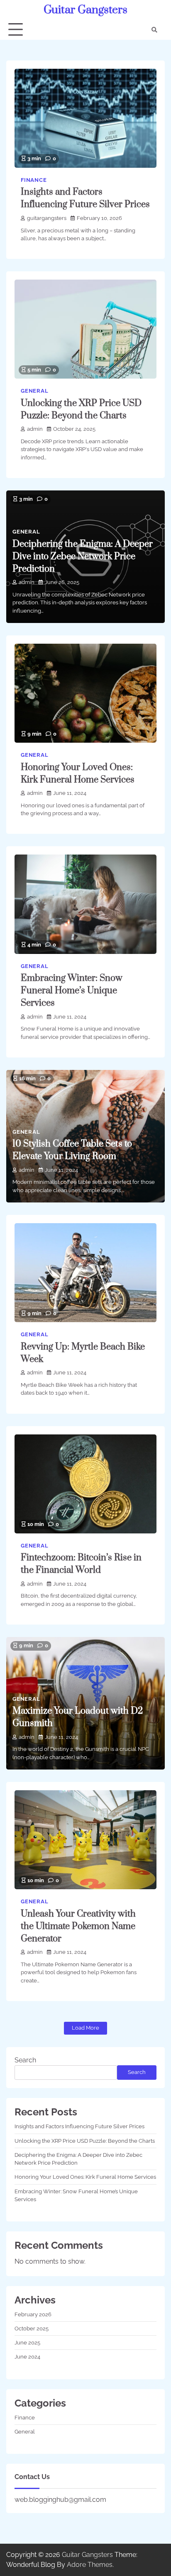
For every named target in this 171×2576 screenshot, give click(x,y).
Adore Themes (90, 2565)
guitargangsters (47, 218)
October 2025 (32, 2329)
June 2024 (27, 2357)
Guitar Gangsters (85, 10)
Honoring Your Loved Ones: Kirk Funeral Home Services (85, 2177)
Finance (34, 180)
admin (35, 429)
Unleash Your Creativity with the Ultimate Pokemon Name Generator (78, 1926)
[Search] (154, 30)
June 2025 (27, 2343)
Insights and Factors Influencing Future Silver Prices (79, 2126)
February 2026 (33, 2314)
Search (25, 2060)
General (35, 391)
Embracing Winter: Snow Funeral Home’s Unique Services (72, 991)
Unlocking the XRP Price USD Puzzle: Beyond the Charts (85, 2141)
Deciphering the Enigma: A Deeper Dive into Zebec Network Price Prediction (83, 556)
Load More (85, 2028)
